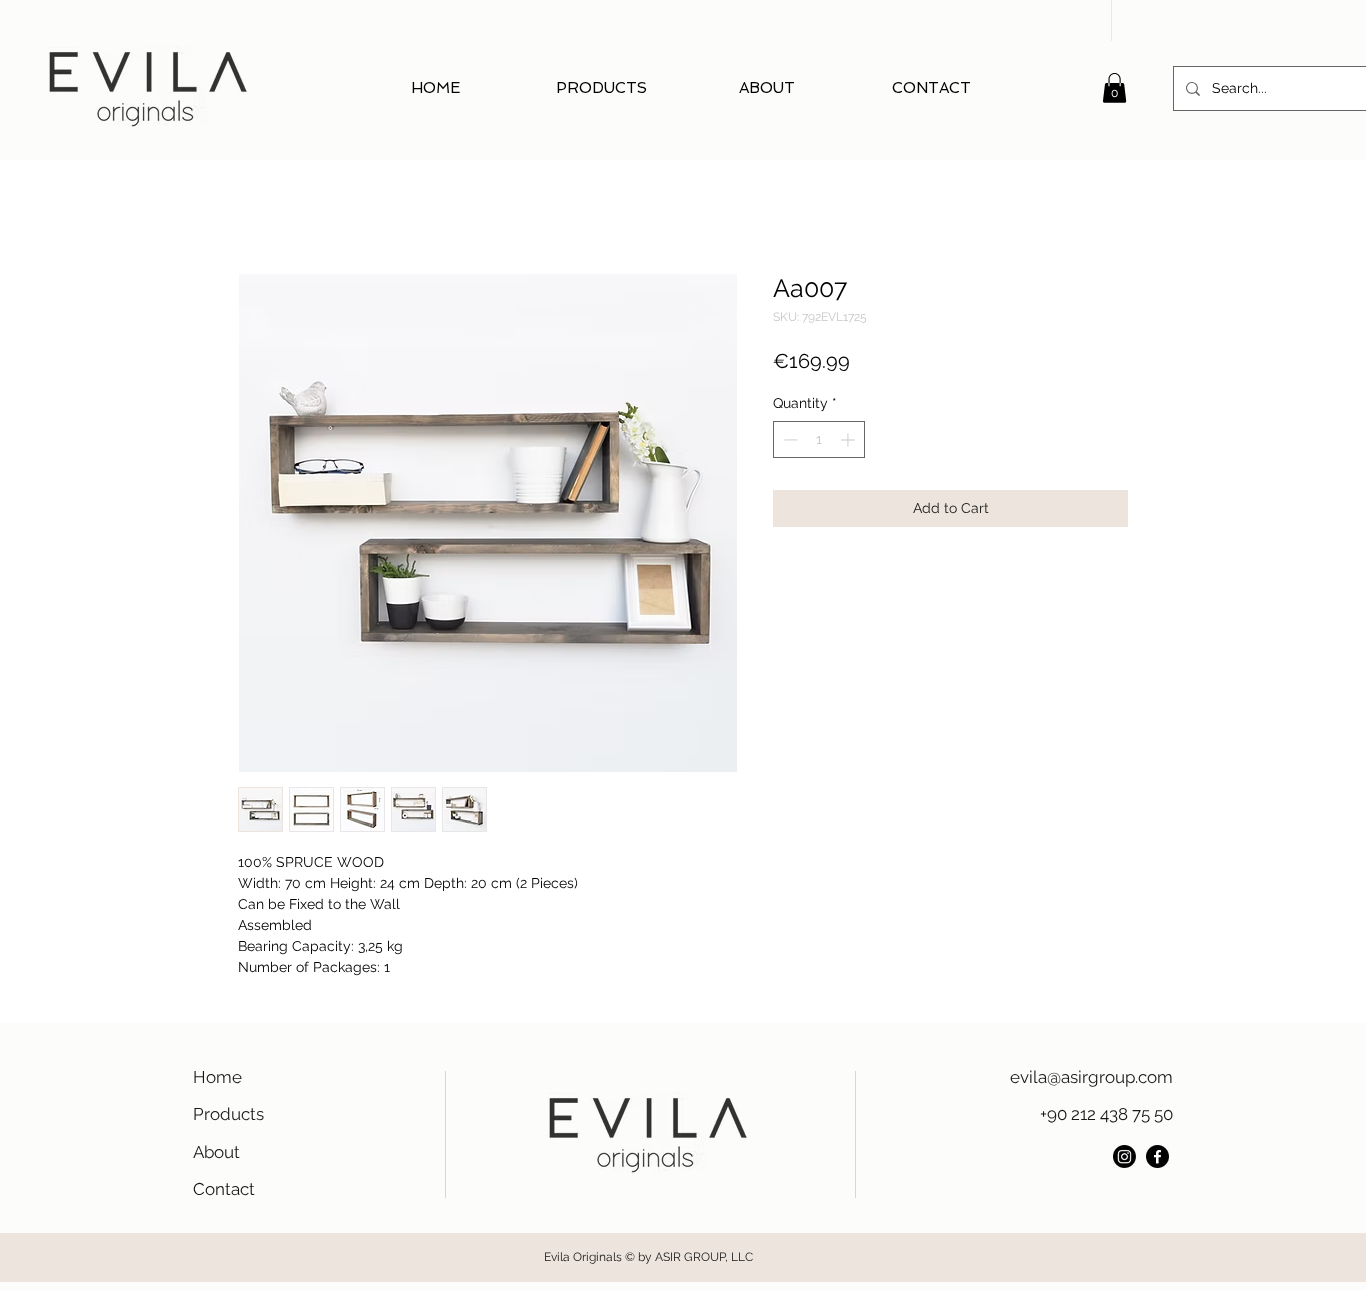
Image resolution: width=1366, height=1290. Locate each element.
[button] (1114, 88)
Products (228, 1114)
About (216, 1152)
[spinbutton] (819, 439)
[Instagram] (1124, 1156)
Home (217, 1077)
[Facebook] (1157, 1156)
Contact (224, 1189)
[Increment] (849, 439)
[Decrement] (788, 439)
